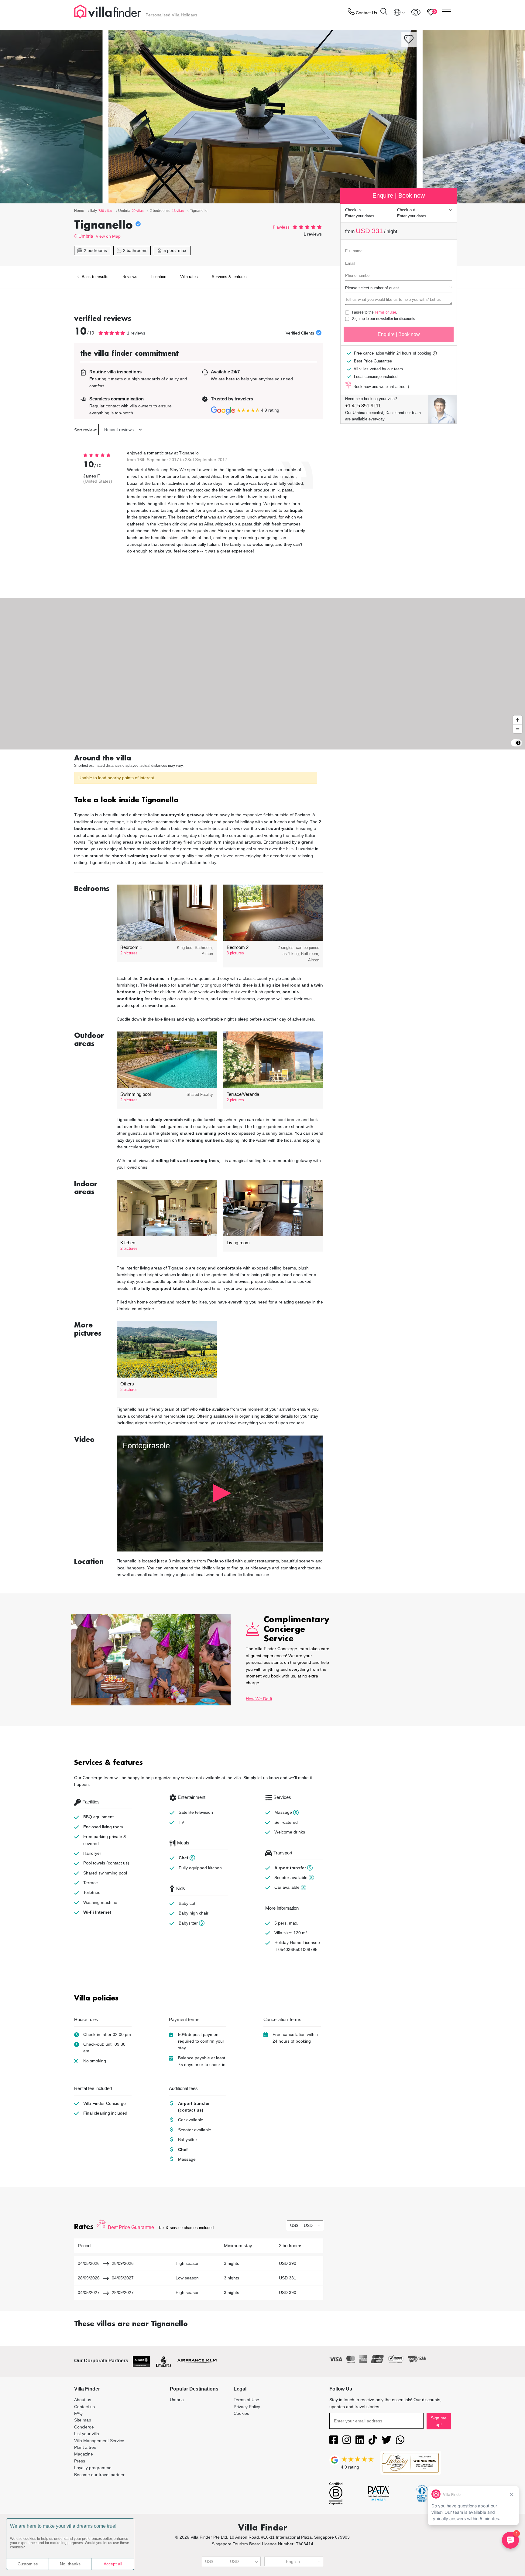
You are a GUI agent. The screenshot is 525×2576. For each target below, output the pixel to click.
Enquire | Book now (399, 334)
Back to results (94, 277)
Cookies (241, 2413)
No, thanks (70, 2564)
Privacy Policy (247, 2407)
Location (159, 277)
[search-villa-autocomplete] (384, 12)
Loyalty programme (93, 2468)
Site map (83, 2420)
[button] (199, 801)
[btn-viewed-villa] (416, 12)
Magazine (84, 2454)
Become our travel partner (99, 2475)
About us (83, 2400)
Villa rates (189, 277)
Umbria (86, 236)
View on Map (108, 236)
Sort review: (86, 430)
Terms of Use (385, 312)
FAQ (78, 2413)
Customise (28, 2564)
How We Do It (259, 1699)
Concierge (84, 2427)
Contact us (84, 2407)
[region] (262, 674)
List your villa (87, 2434)
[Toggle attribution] (518, 743)
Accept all (113, 2564)
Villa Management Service (99, 2441)
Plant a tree (85, 2447)
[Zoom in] (518, 720)
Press (80, 2461)
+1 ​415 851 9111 (363, 406)
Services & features (229, 277)
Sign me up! (439, 2421)
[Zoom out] (518, 729)
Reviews (130, 277)
